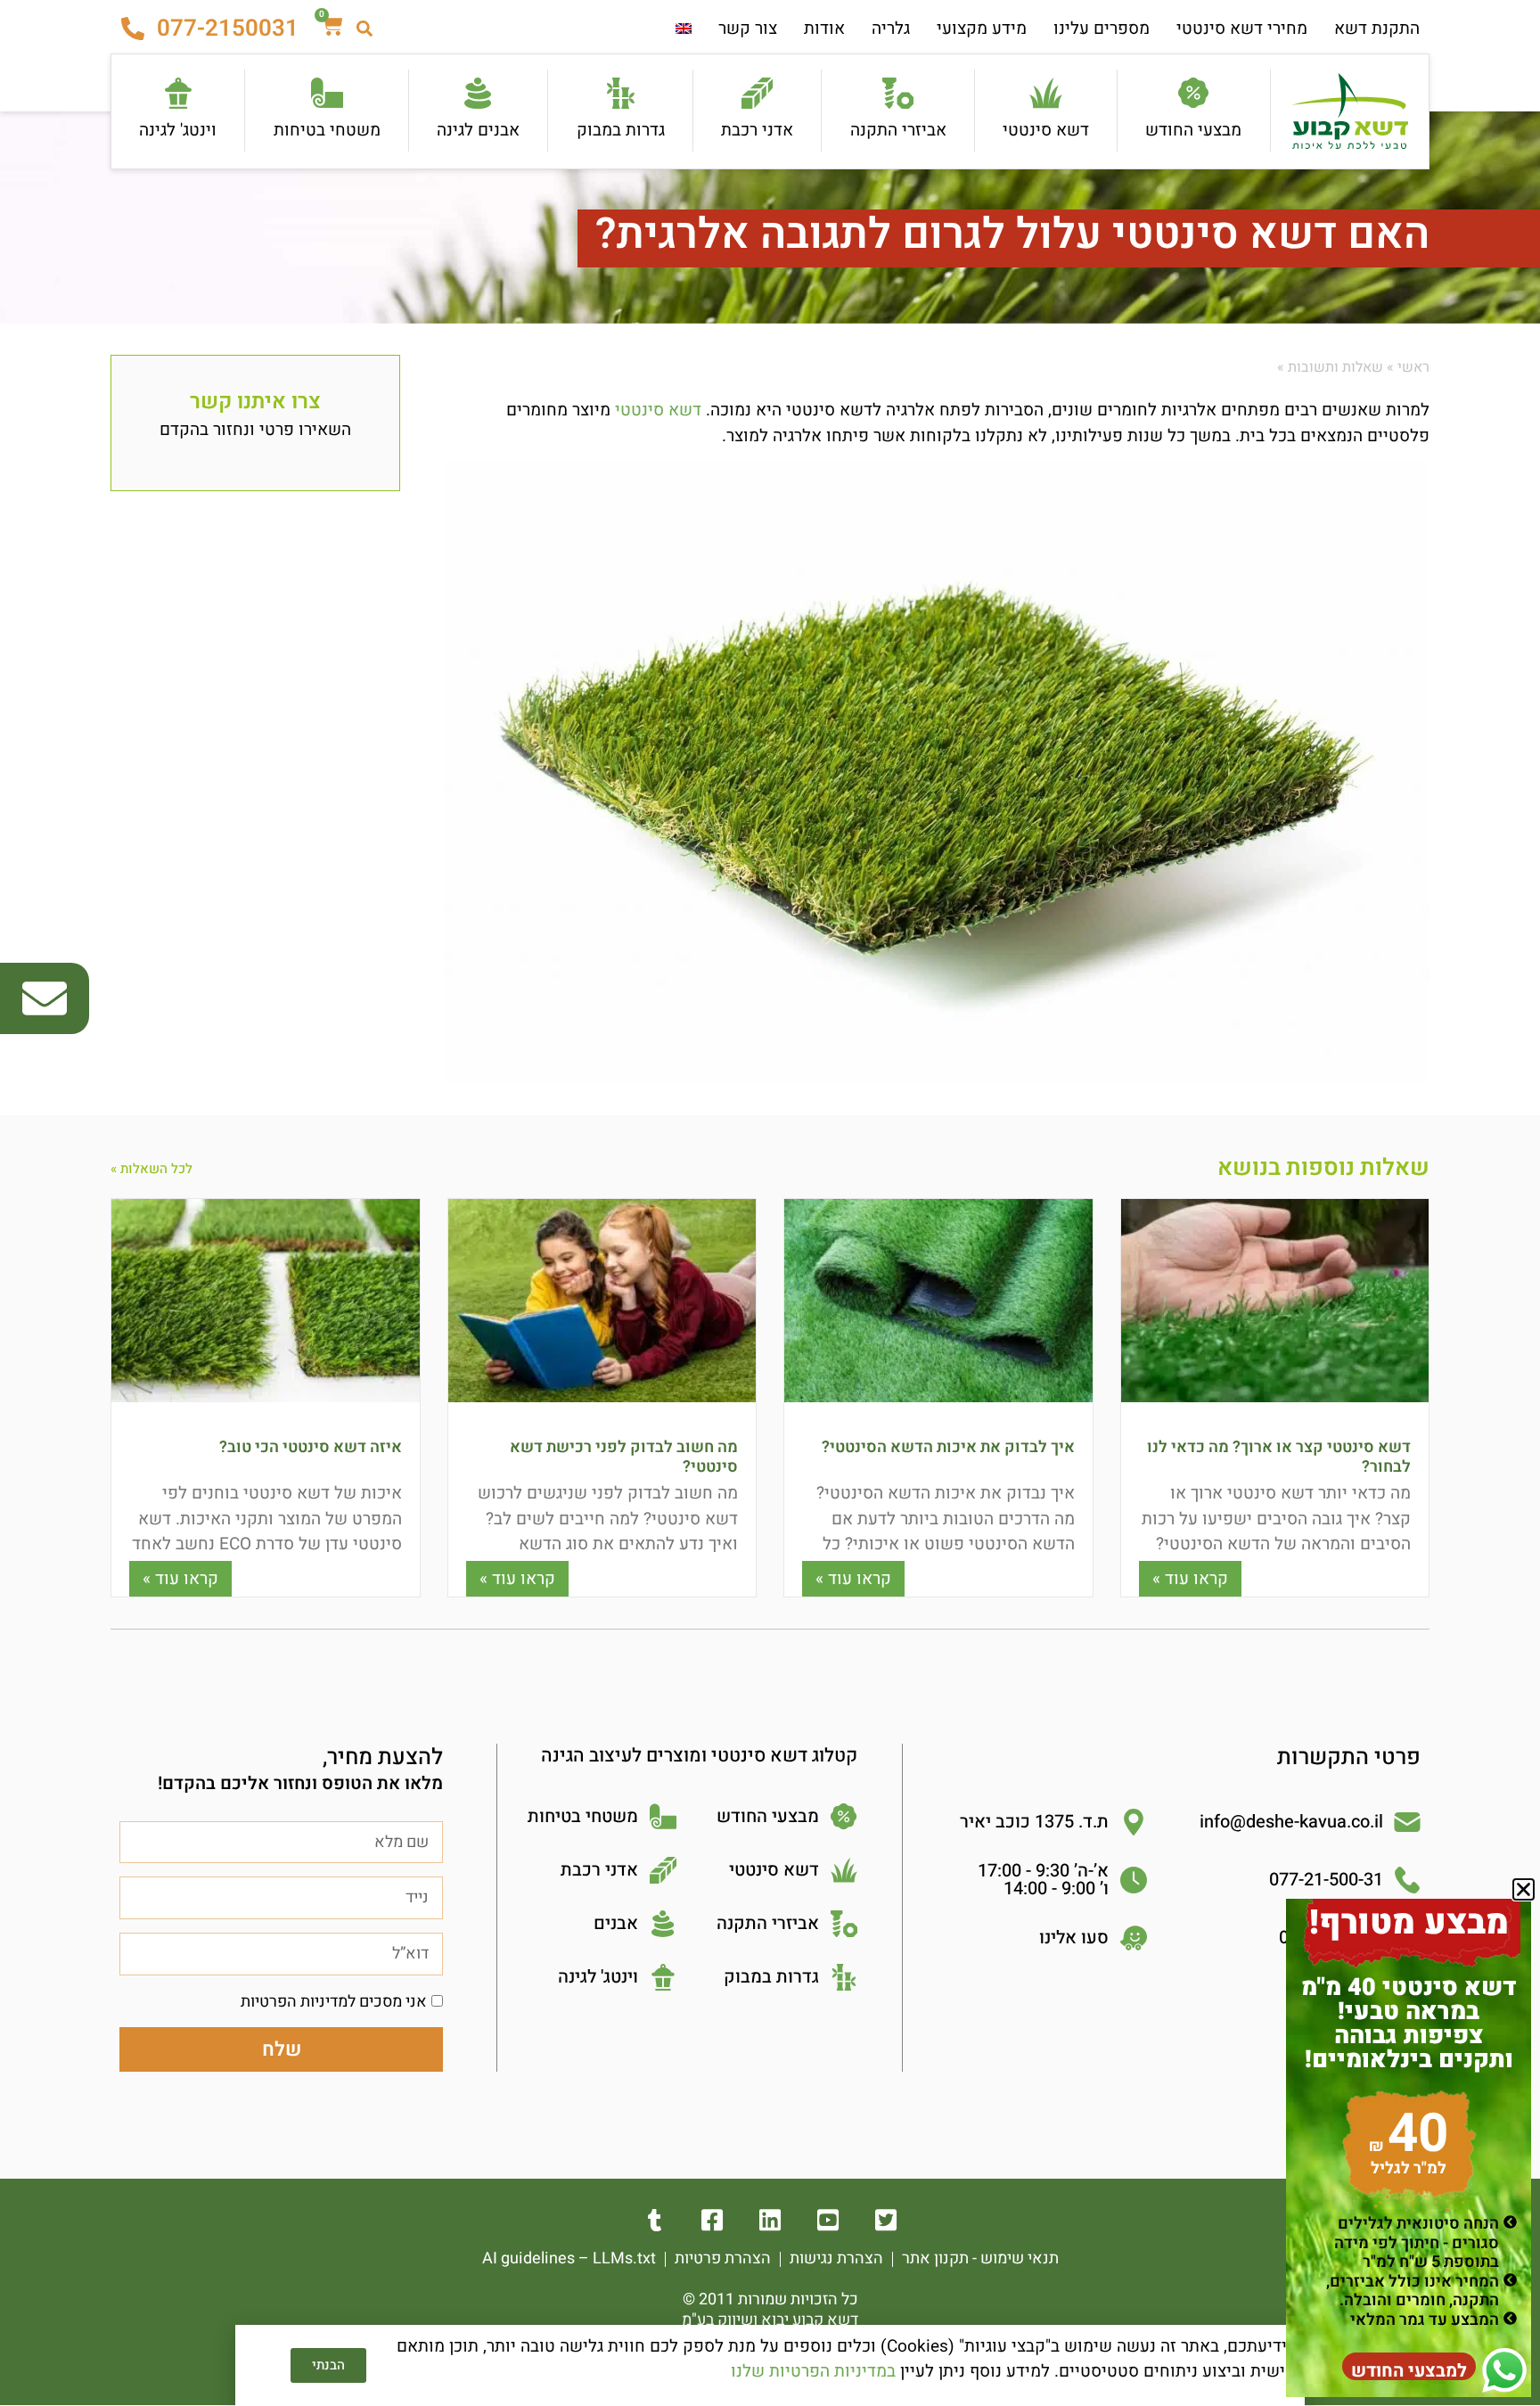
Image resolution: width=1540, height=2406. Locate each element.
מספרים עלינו (1102, 29)
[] (770, 2220)
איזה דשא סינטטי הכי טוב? (311, 1447)
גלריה (891, 29)
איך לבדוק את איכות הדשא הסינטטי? (948, 1447)
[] (713, 2220)
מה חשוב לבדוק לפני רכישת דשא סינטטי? (624, 1457)
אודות (824, 29)
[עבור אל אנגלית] (684, 29)
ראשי (1413, 367)
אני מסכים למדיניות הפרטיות (334, 2002)
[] (886, 2220)
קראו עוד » (1190, 1579)
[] (828, 2220)
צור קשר (748, 29)
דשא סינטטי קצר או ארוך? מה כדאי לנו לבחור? (1279, 1457)
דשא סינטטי (658, 410)
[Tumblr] (655, 2220)
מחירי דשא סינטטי (1242, 29)
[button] (1524, 1889)
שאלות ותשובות (1335, 367)
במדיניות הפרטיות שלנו (813, 2371)
